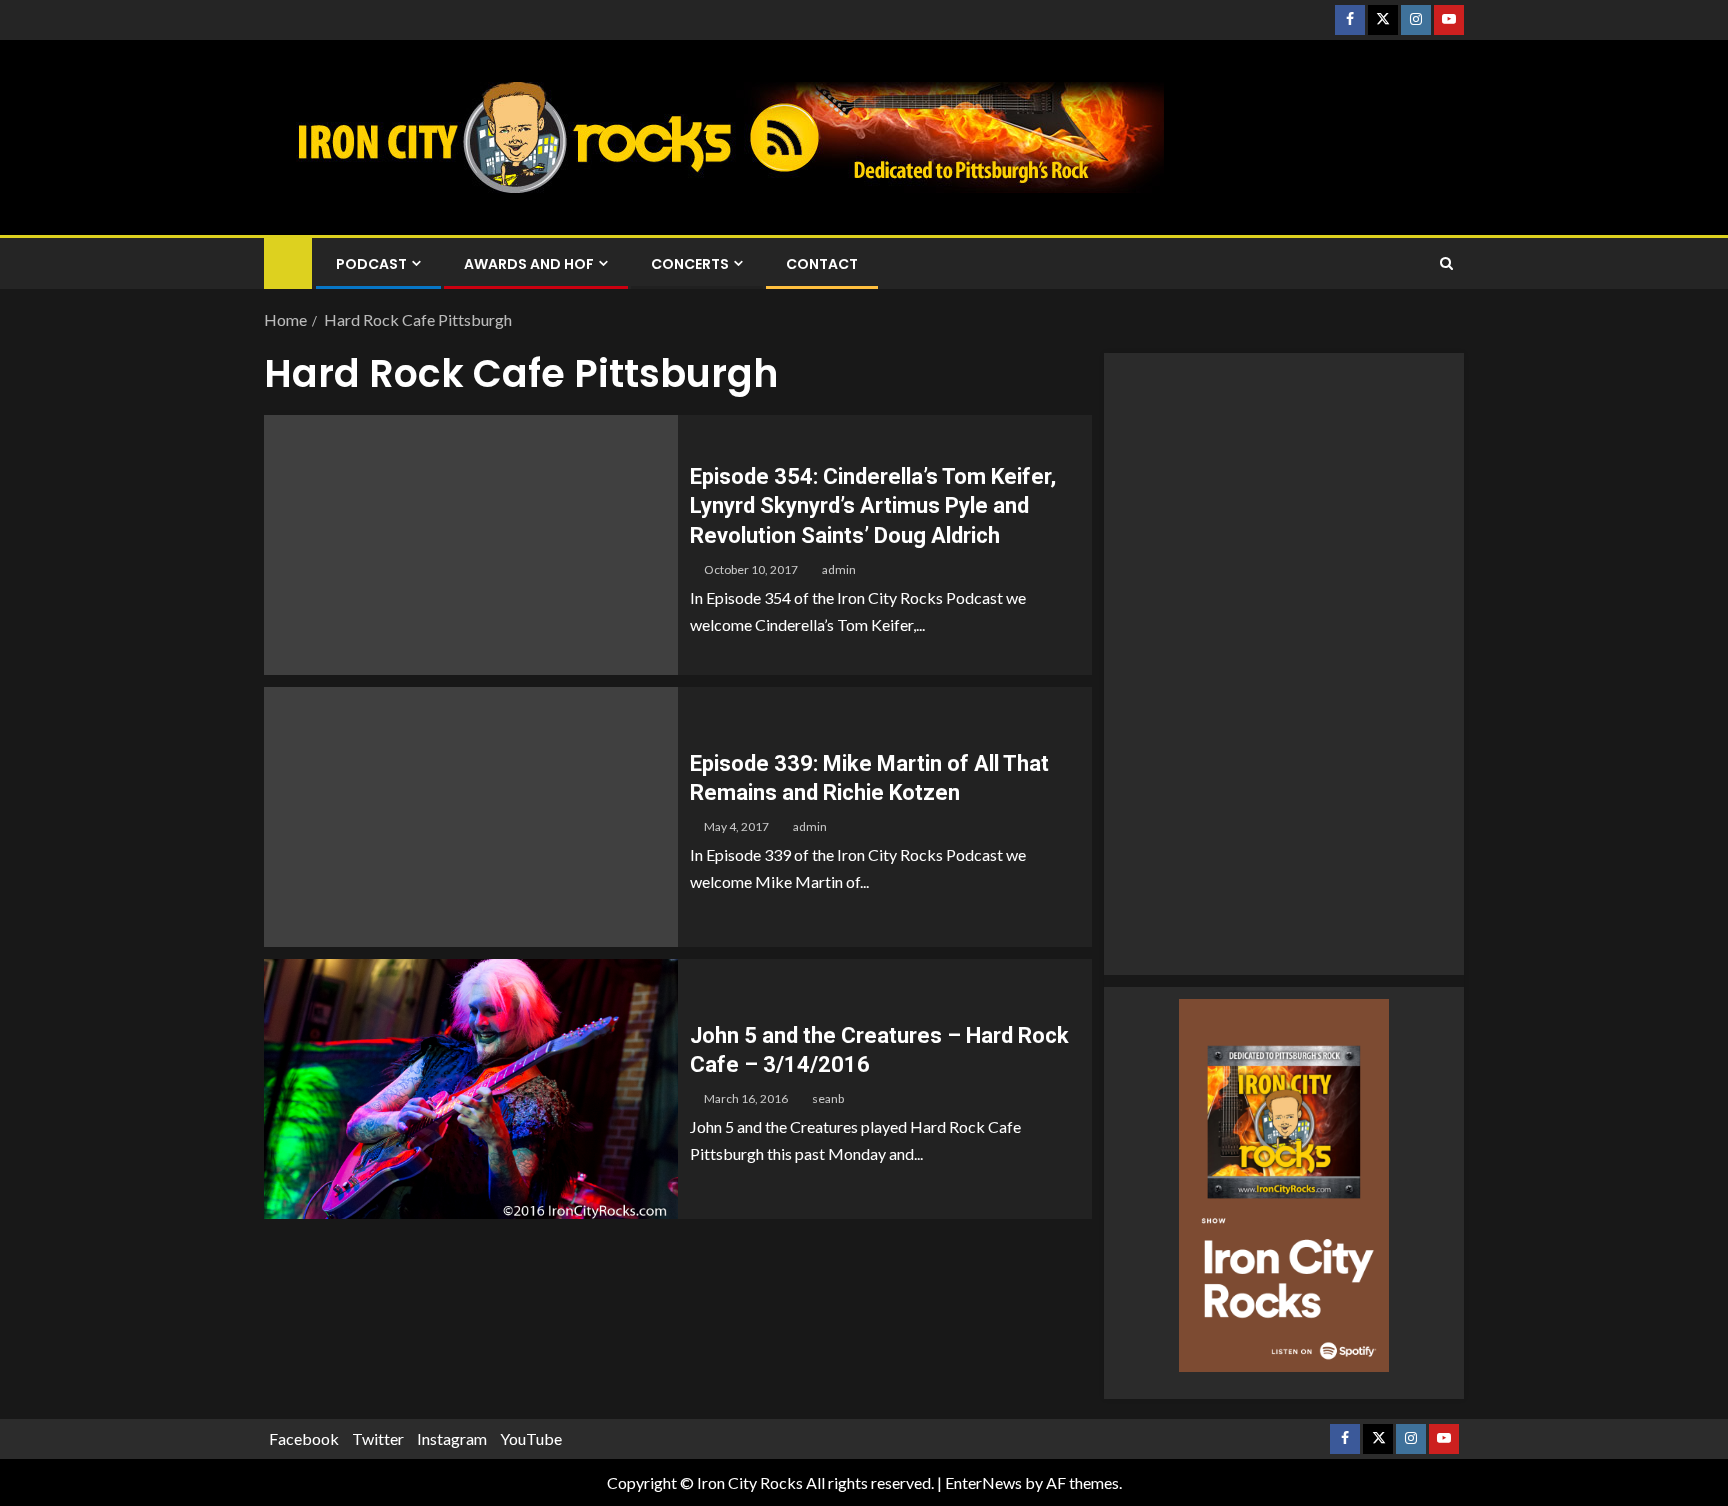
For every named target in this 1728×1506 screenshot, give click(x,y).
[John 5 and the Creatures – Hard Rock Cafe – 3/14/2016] (471, 1089)
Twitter (378, 1438)
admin (839, 569)
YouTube (531, 1438)
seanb (828, 1098)
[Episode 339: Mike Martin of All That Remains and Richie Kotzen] (471, 817)
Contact (822, 264)
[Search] (1446, 264)
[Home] (288, 262)
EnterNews (983, 1482)
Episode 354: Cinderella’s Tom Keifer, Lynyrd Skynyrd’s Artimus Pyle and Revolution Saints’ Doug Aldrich (873, 506)
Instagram (452, 1438)
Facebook (304, 1438)
